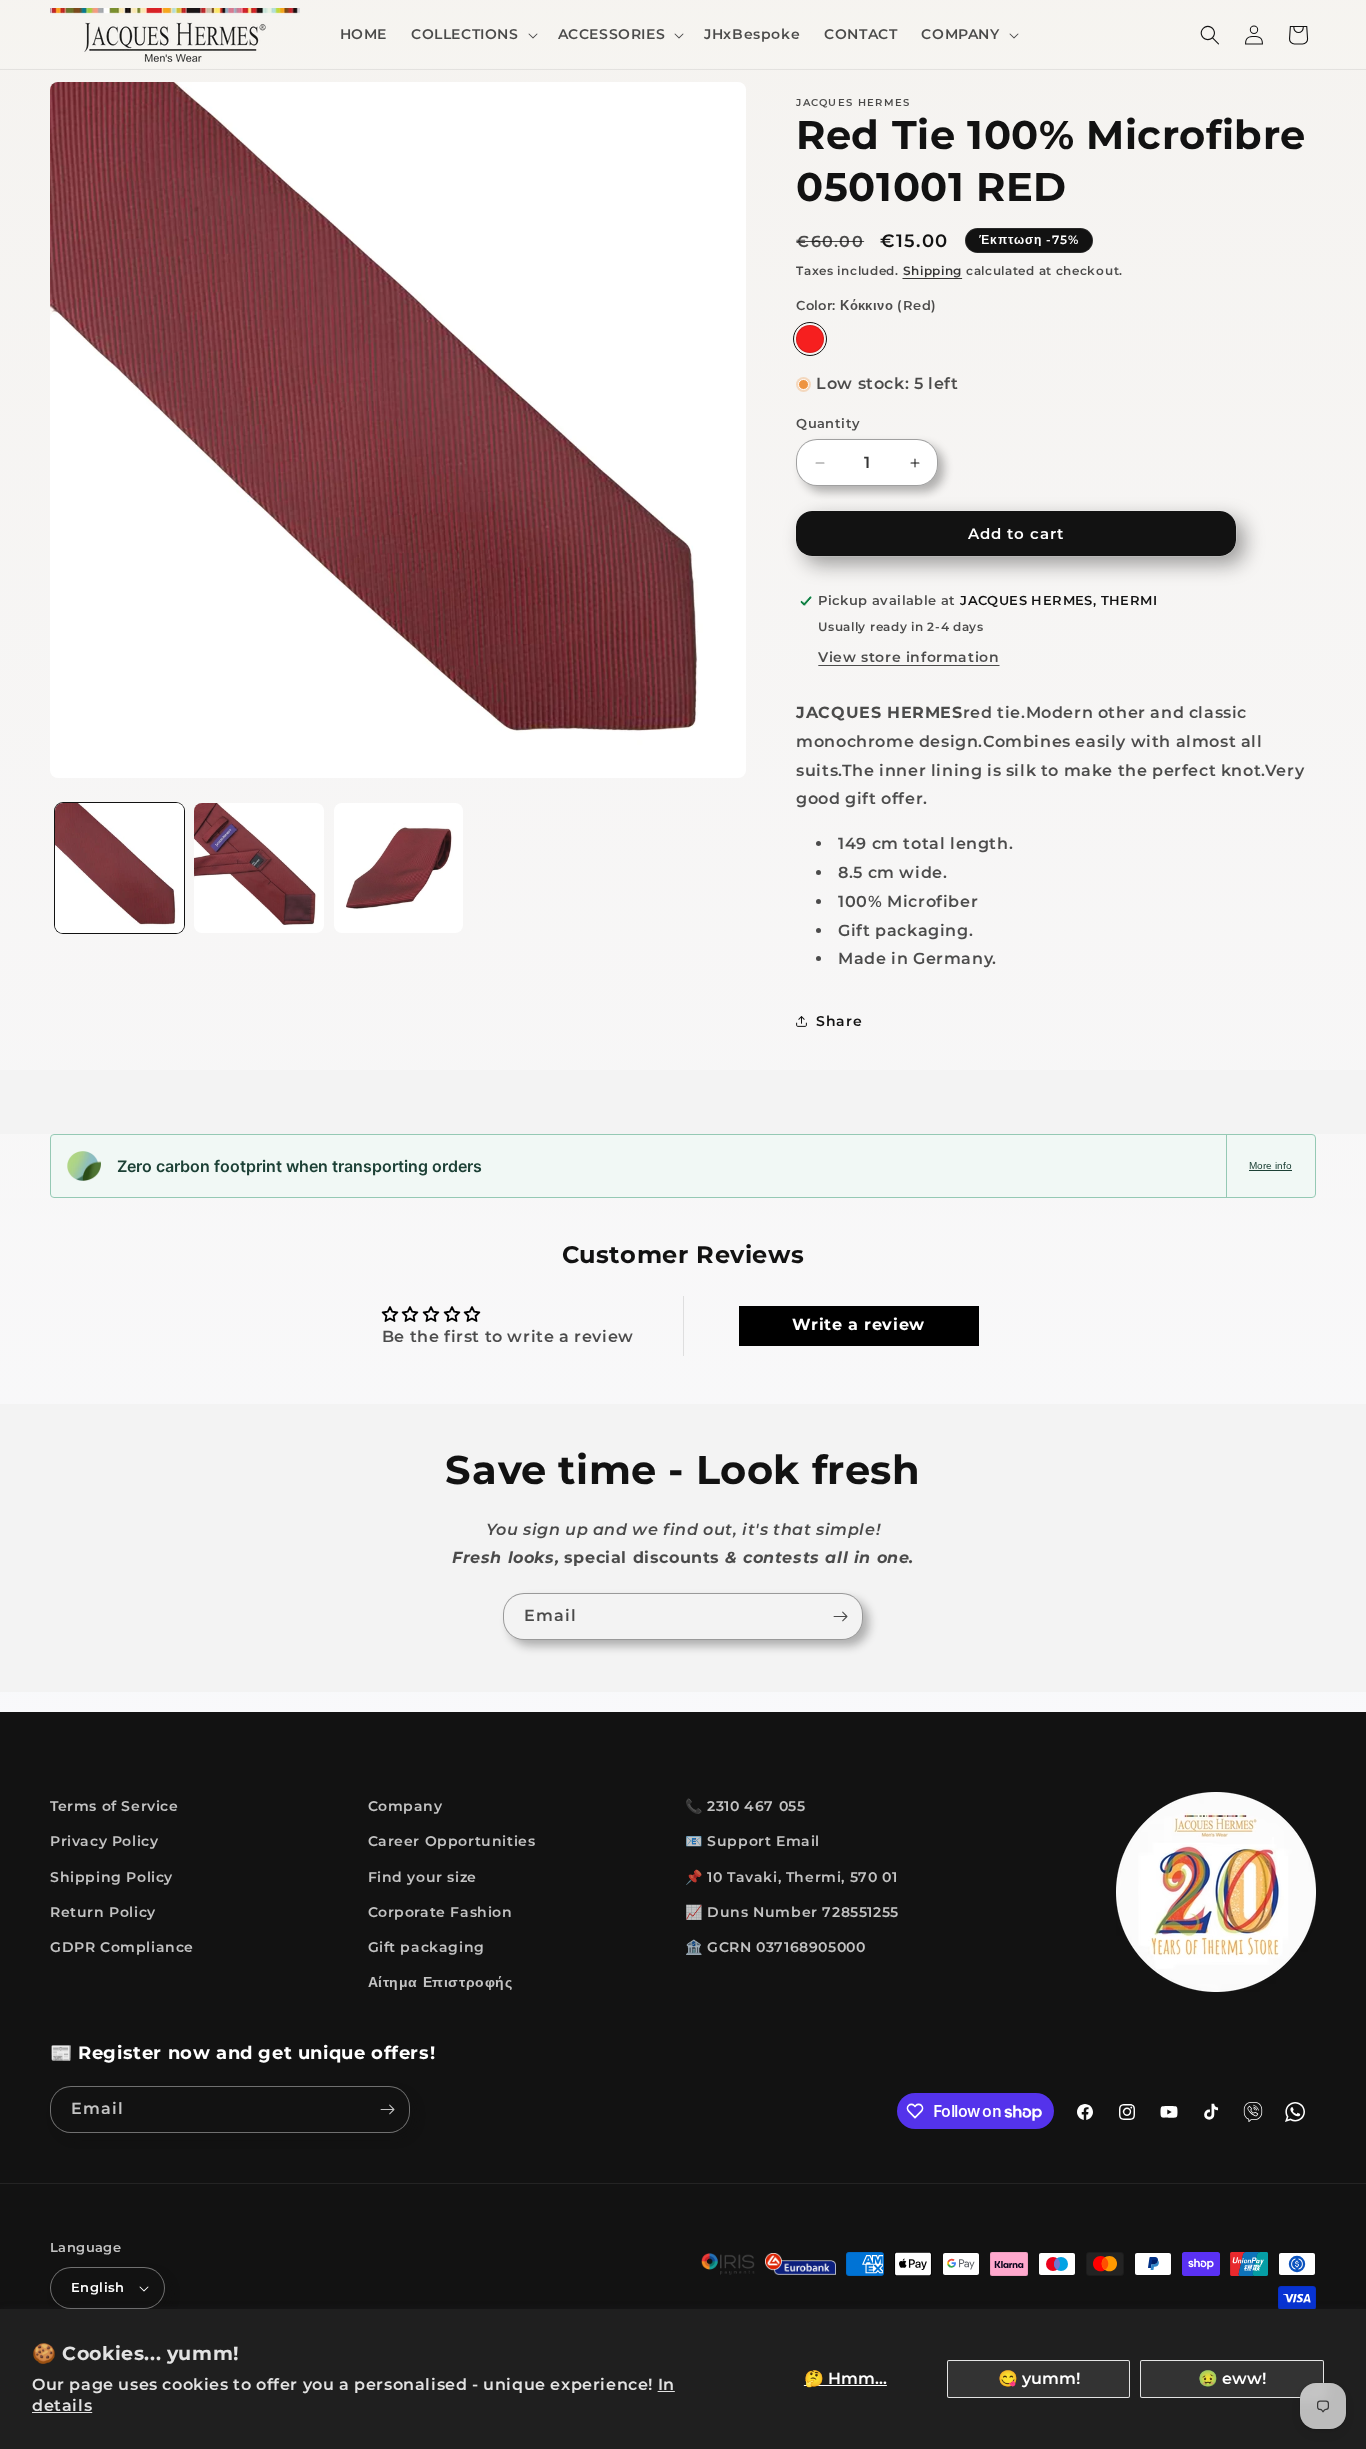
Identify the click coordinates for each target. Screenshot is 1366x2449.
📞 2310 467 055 (745, 1806)
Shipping (933, 270)
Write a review (858, 1325)
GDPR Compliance (122, 1947)
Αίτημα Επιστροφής (440, 1982)
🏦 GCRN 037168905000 (775, 1947)
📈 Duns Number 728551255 (792, 1912)
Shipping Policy (111, 1877)
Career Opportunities (452, 1842)
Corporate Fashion (440, 1912)
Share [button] (839, 1021)
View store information (908, 657)
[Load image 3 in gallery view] (398, 867)
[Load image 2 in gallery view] (258, 867)
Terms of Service (114, 1806)
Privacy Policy (104, 1842)
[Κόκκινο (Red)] (810, 339)
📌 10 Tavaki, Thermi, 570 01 (791, 1877)
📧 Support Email (752, 1842)
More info (1270, 1165)
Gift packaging (426, 1947)
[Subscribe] (840, 1616)
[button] (472, 34)
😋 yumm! (1039, 2378)
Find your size (422, 1877)
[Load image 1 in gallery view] (119, 867)
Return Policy (103, 1912)
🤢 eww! (1232, 2378)
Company (405, 1806)
